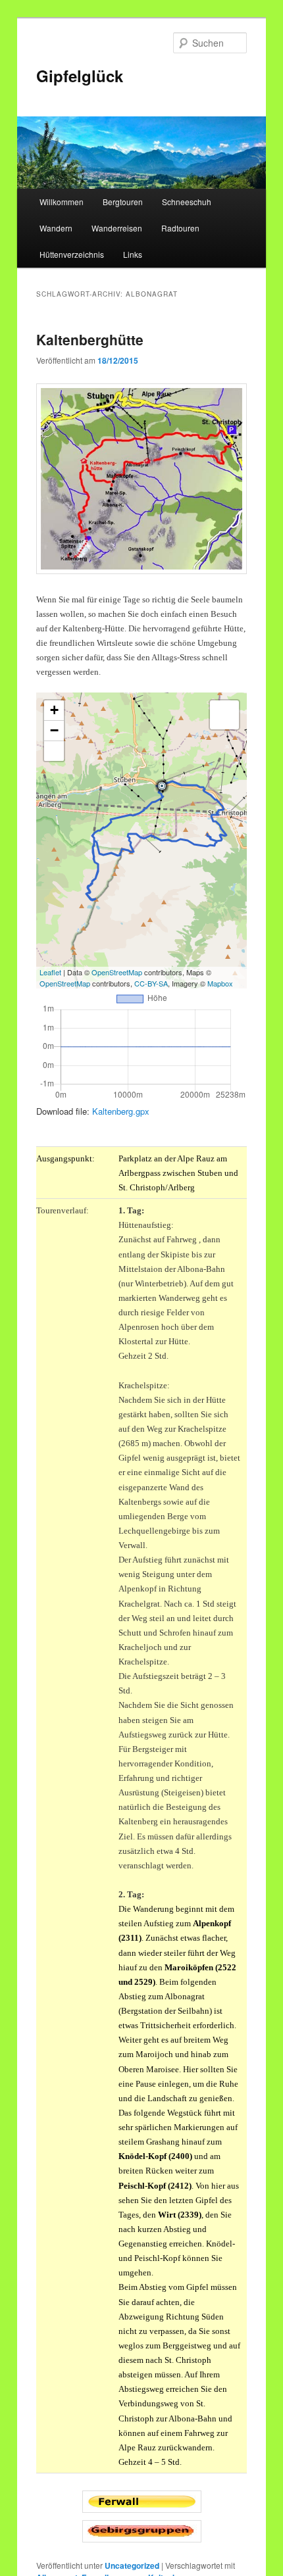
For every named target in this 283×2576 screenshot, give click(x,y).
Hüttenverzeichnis (72, 254)
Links (133, 254)
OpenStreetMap (117, 972)
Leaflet (50, 972)
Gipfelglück (80, 76)
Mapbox (220, 983)
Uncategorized (132, 2565)
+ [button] (54, 710)
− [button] (54, 730)
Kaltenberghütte (90, 339)
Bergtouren (123, 202)
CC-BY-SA (151, 983)
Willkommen (62, 202)
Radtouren (180, 228)
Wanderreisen (117, 228)
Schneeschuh (187, 202)
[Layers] (224, 715)
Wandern (56, 228)
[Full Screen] (54, 751)
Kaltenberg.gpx (121, 1111)
